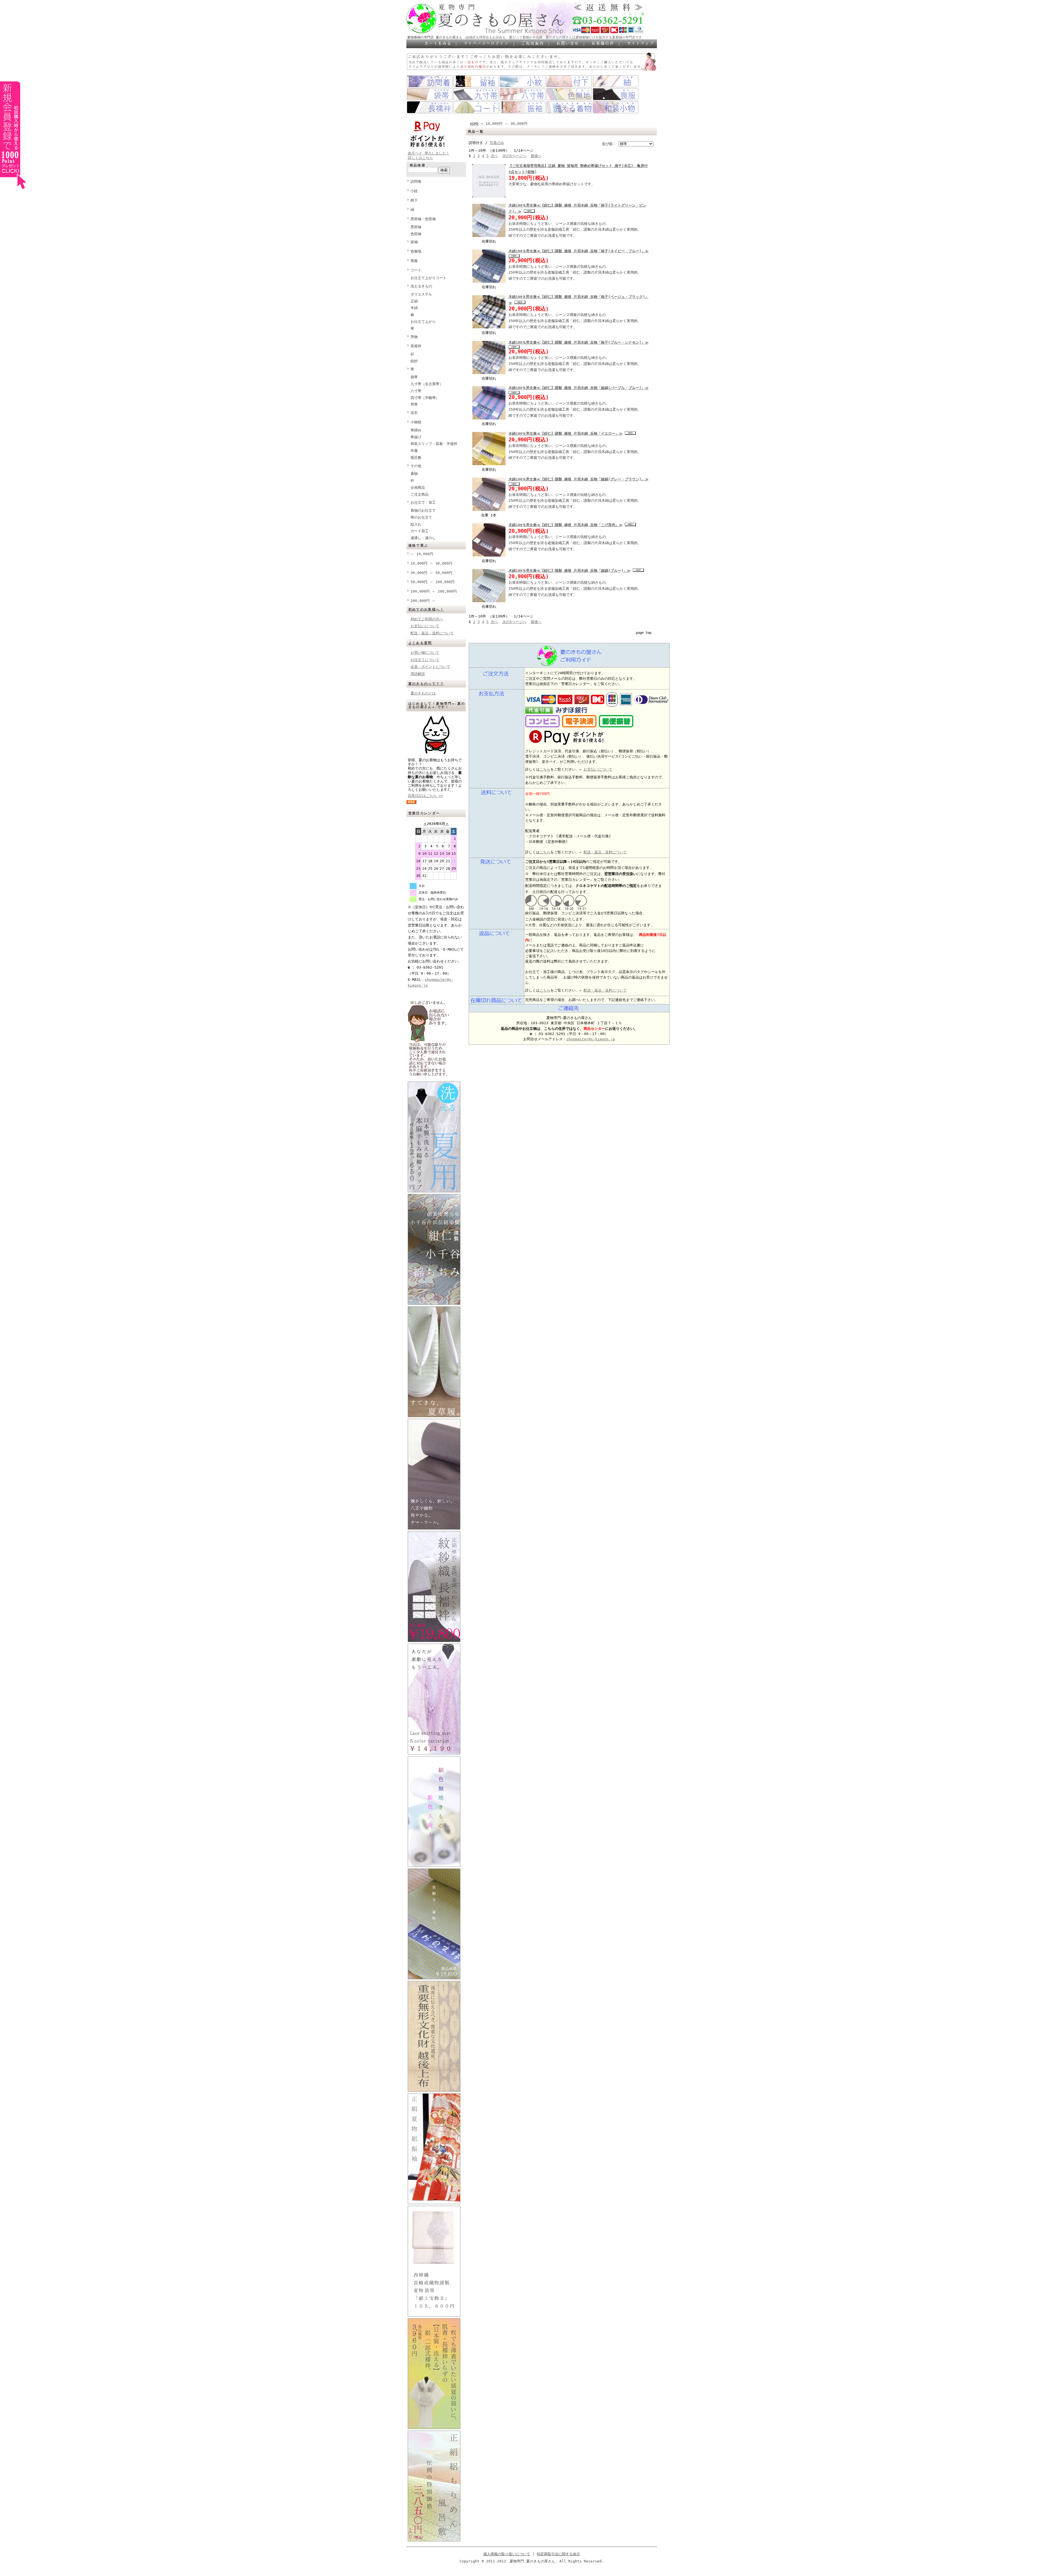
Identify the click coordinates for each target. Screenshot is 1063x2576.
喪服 (414, 261)
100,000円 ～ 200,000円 (434, 591)
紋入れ (416, 524)
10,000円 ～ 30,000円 (431, 563)
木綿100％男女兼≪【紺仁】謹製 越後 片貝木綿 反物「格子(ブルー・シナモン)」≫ (579, 342)
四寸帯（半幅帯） (425, 398)
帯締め (416, 430)
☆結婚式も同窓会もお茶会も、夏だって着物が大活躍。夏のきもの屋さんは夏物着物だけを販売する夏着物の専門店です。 (555, 37)
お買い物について (425, 653)
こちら (545, 769)
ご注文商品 (420, 494)
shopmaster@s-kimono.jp (591, 1039)
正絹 (414, 301)
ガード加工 (420, 531)
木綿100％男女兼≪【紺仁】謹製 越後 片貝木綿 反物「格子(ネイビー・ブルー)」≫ (579, 251)
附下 (414, 200)
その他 (416, 466)
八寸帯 (416, 391)
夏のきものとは (423, 693)
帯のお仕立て (421, 517)
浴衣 (414, 413)
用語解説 (418, 674)
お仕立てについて (425, 660)
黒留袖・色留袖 (423, 219)
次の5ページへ (514, 156)
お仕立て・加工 (423, 502)
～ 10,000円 (422, 554)
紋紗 (414, 361)
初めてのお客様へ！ (426, 609)
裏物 (414, 474)
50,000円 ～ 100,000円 (433, 582)
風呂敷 (416, 458)
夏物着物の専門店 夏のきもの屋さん (435, 37)
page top (644, 633)
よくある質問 (420, 643)
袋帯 (414, 377)
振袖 (414, 242)
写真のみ (497, 143)
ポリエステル (421, 294)
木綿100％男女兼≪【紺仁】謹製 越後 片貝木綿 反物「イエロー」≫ (566, 433)
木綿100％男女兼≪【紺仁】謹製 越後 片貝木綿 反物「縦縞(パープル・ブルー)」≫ (579, 388)
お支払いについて (425, 626)
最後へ (536, 156)
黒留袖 (416, 227)
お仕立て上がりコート (429, 278)
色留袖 (416, 234)
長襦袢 (416, 346)
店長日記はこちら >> (425, 796)
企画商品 (418, 487)
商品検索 (418, 165)
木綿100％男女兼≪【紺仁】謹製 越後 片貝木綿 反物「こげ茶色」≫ (566, 525)
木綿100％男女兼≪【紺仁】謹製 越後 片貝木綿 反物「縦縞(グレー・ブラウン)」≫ (579, 479)
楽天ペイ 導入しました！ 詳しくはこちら (429, 155)
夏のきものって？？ (426, 684)
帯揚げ (416, 437)
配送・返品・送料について (432, 633)
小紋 (414, 191)
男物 (414, 337)
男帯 (414, 404)
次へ (494, 156)
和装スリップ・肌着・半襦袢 (434, 444)
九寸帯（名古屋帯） (427, 384)
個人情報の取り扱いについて (507, 2554)
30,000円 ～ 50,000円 (431, 573)
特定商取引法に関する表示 (558, 2554)
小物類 (416, 422)
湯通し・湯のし (423, 538)
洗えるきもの (421, 286)
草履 (414, 451)
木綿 (414, 308)
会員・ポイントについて (430, 667)
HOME (474, 124)
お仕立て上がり (423, 322)
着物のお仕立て (423, 510)
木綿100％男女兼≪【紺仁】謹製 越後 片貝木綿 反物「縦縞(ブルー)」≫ (570, 571)
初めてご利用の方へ (427, 619)
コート (416, 270)
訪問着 (416, 182)
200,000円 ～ (423, 601)
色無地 (416, 251)
